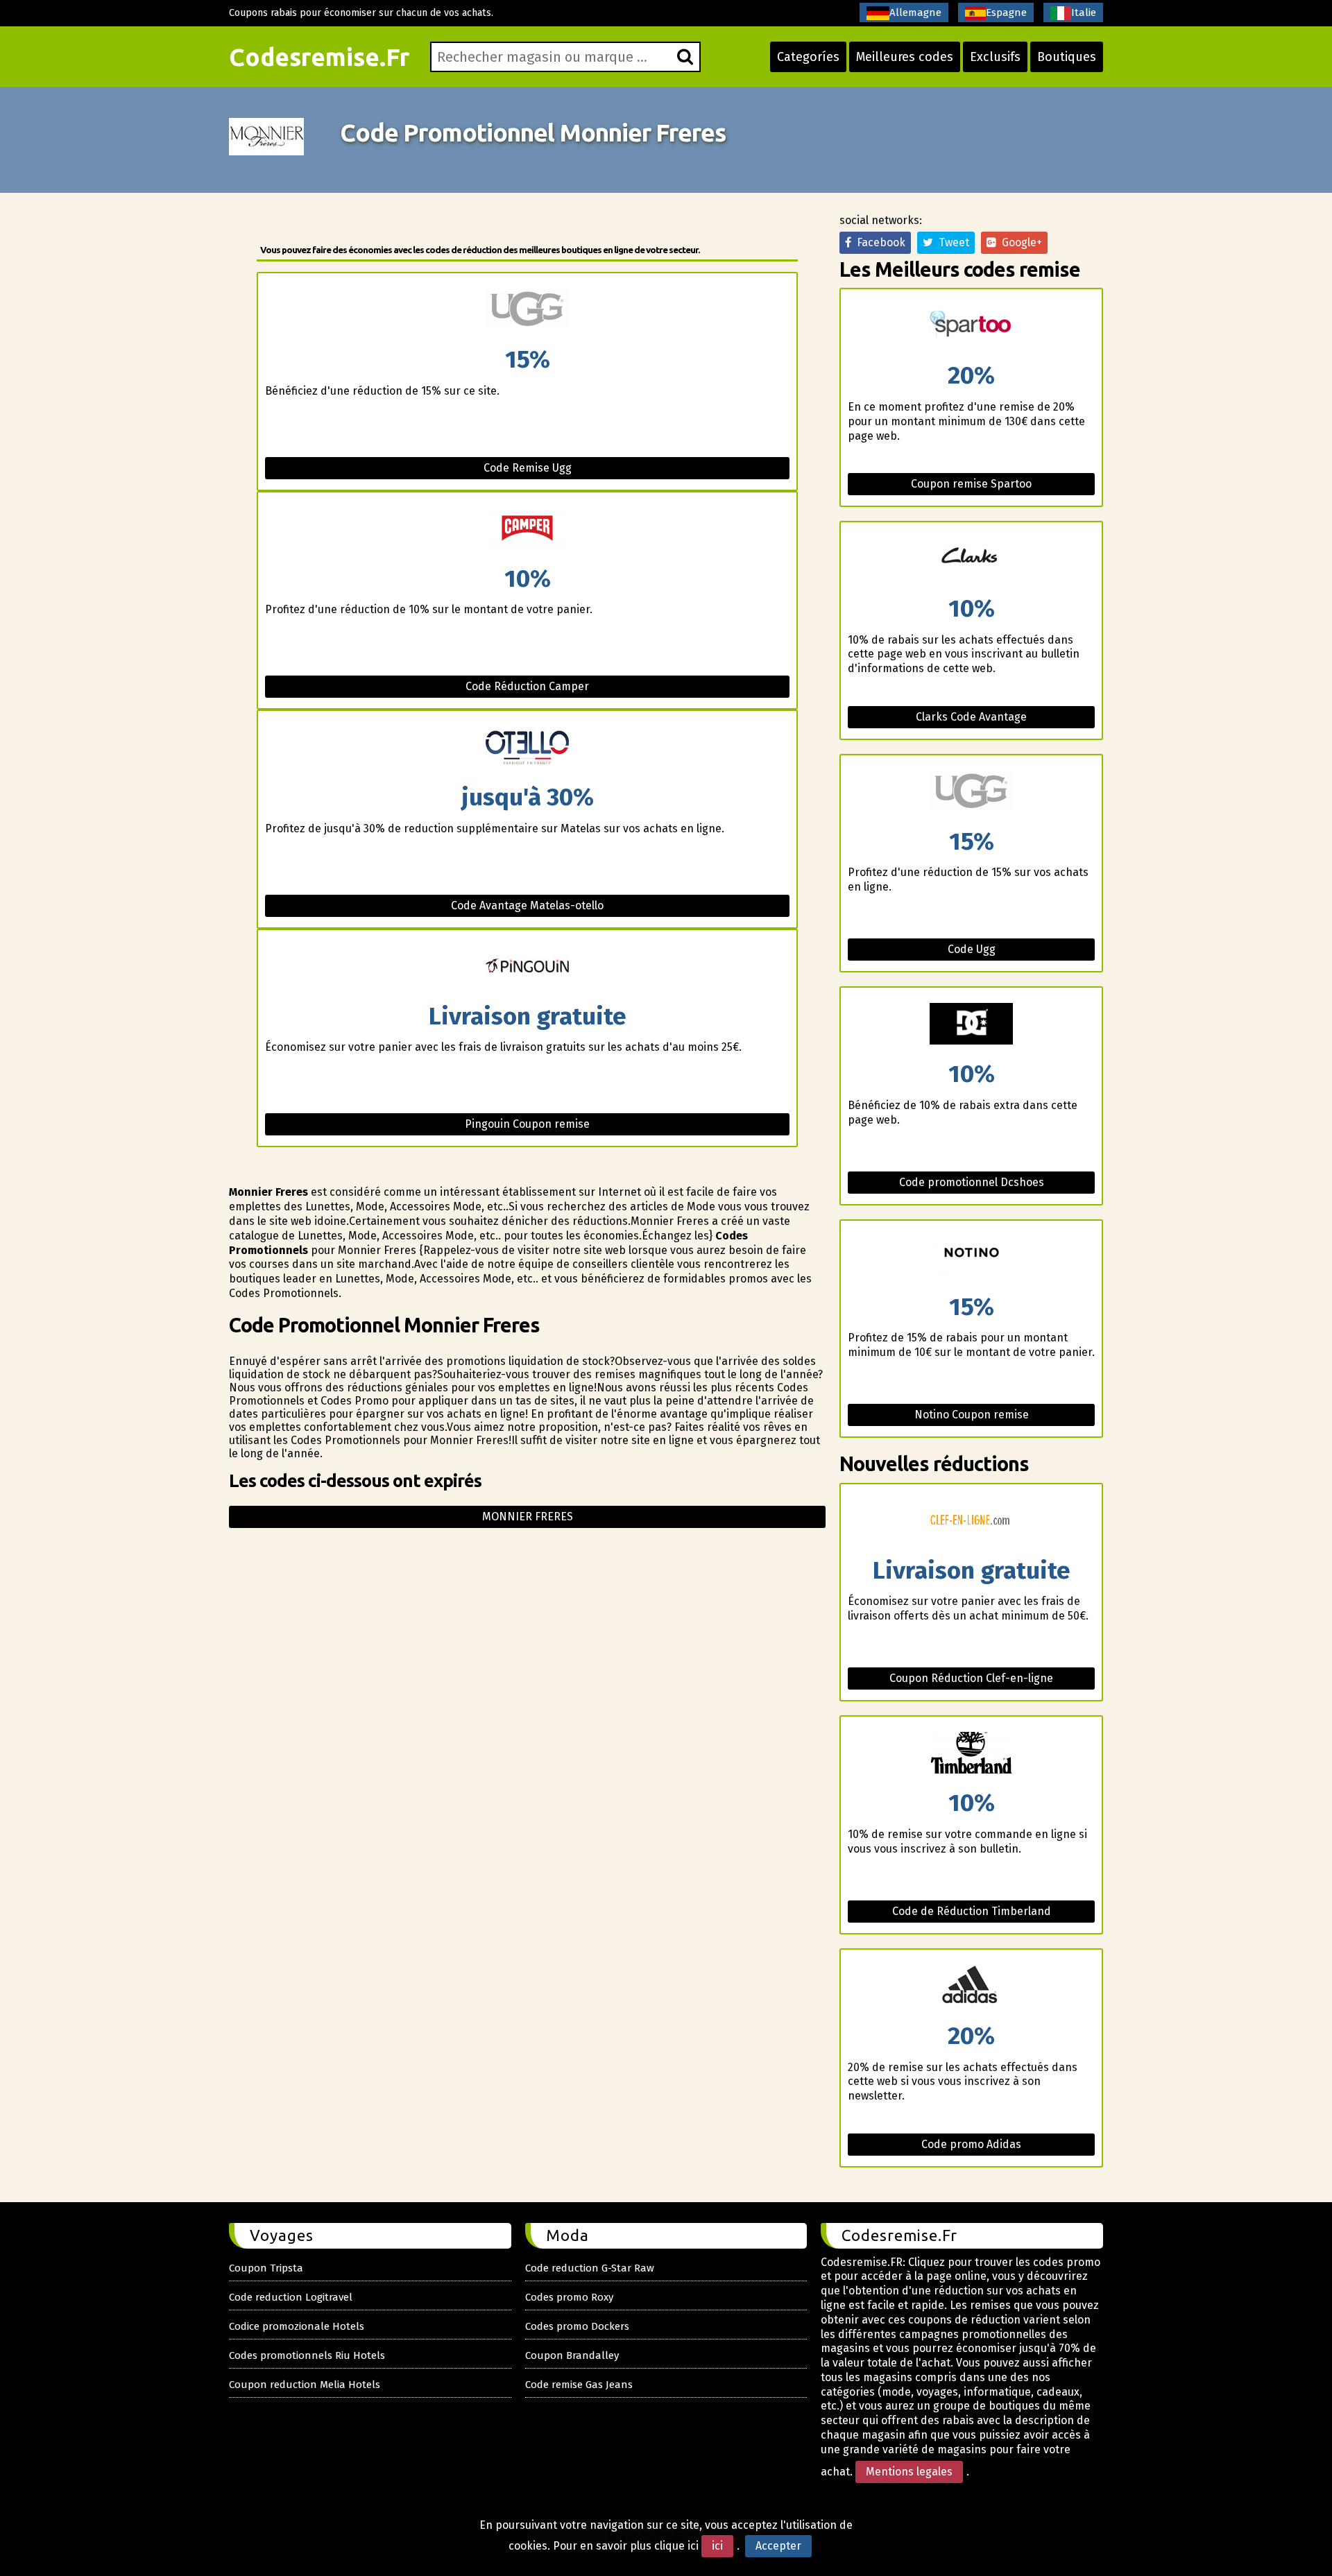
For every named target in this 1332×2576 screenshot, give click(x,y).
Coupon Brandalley (572, 2355)
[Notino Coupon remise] (971, 1258)
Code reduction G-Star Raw (590, 2268)
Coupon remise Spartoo (971, 484)
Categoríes (808, 57)
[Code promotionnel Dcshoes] (971, 1025)
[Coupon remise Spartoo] (971, 326)
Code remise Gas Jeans (579, 2385)
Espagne (1006, 12)
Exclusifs (995, 57)
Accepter (778, 2546)
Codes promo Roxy (569, 2297)
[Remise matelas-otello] (527, 748)
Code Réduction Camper (527, 686)
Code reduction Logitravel (291, 2297)
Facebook (878, 242)
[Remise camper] (527, 530)
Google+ (1019, 242)
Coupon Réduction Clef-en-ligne (971, 1678)
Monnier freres (528, 1517)
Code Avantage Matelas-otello (527, 905)
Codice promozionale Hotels (297, 2326)
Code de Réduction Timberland (972, 1911)
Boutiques (1067, 57)
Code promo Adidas (971, 2144)
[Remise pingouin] (527, 967)
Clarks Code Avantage (971, 717)
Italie (1084, 12)
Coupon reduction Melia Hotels (305, 2385)
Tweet (951, 242)
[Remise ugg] (527, 310)
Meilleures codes (905, 57)
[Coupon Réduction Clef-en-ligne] (971, 1521)
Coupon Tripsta (266, 2268)
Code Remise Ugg (528, 468)
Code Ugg (972, 949)
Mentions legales (909, 2472)
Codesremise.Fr (319, 57)
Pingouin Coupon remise (527, 1124)
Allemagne (915, 12)
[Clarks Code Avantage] (971, 559)
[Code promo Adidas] (971, 1987)
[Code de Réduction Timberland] (971, 1754)
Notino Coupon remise (972, 1415)
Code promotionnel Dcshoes (972, 1182)
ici (717, 2546)
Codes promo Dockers (577, 2326)
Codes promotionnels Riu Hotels (307, 2355)
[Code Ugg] (971, 792)
